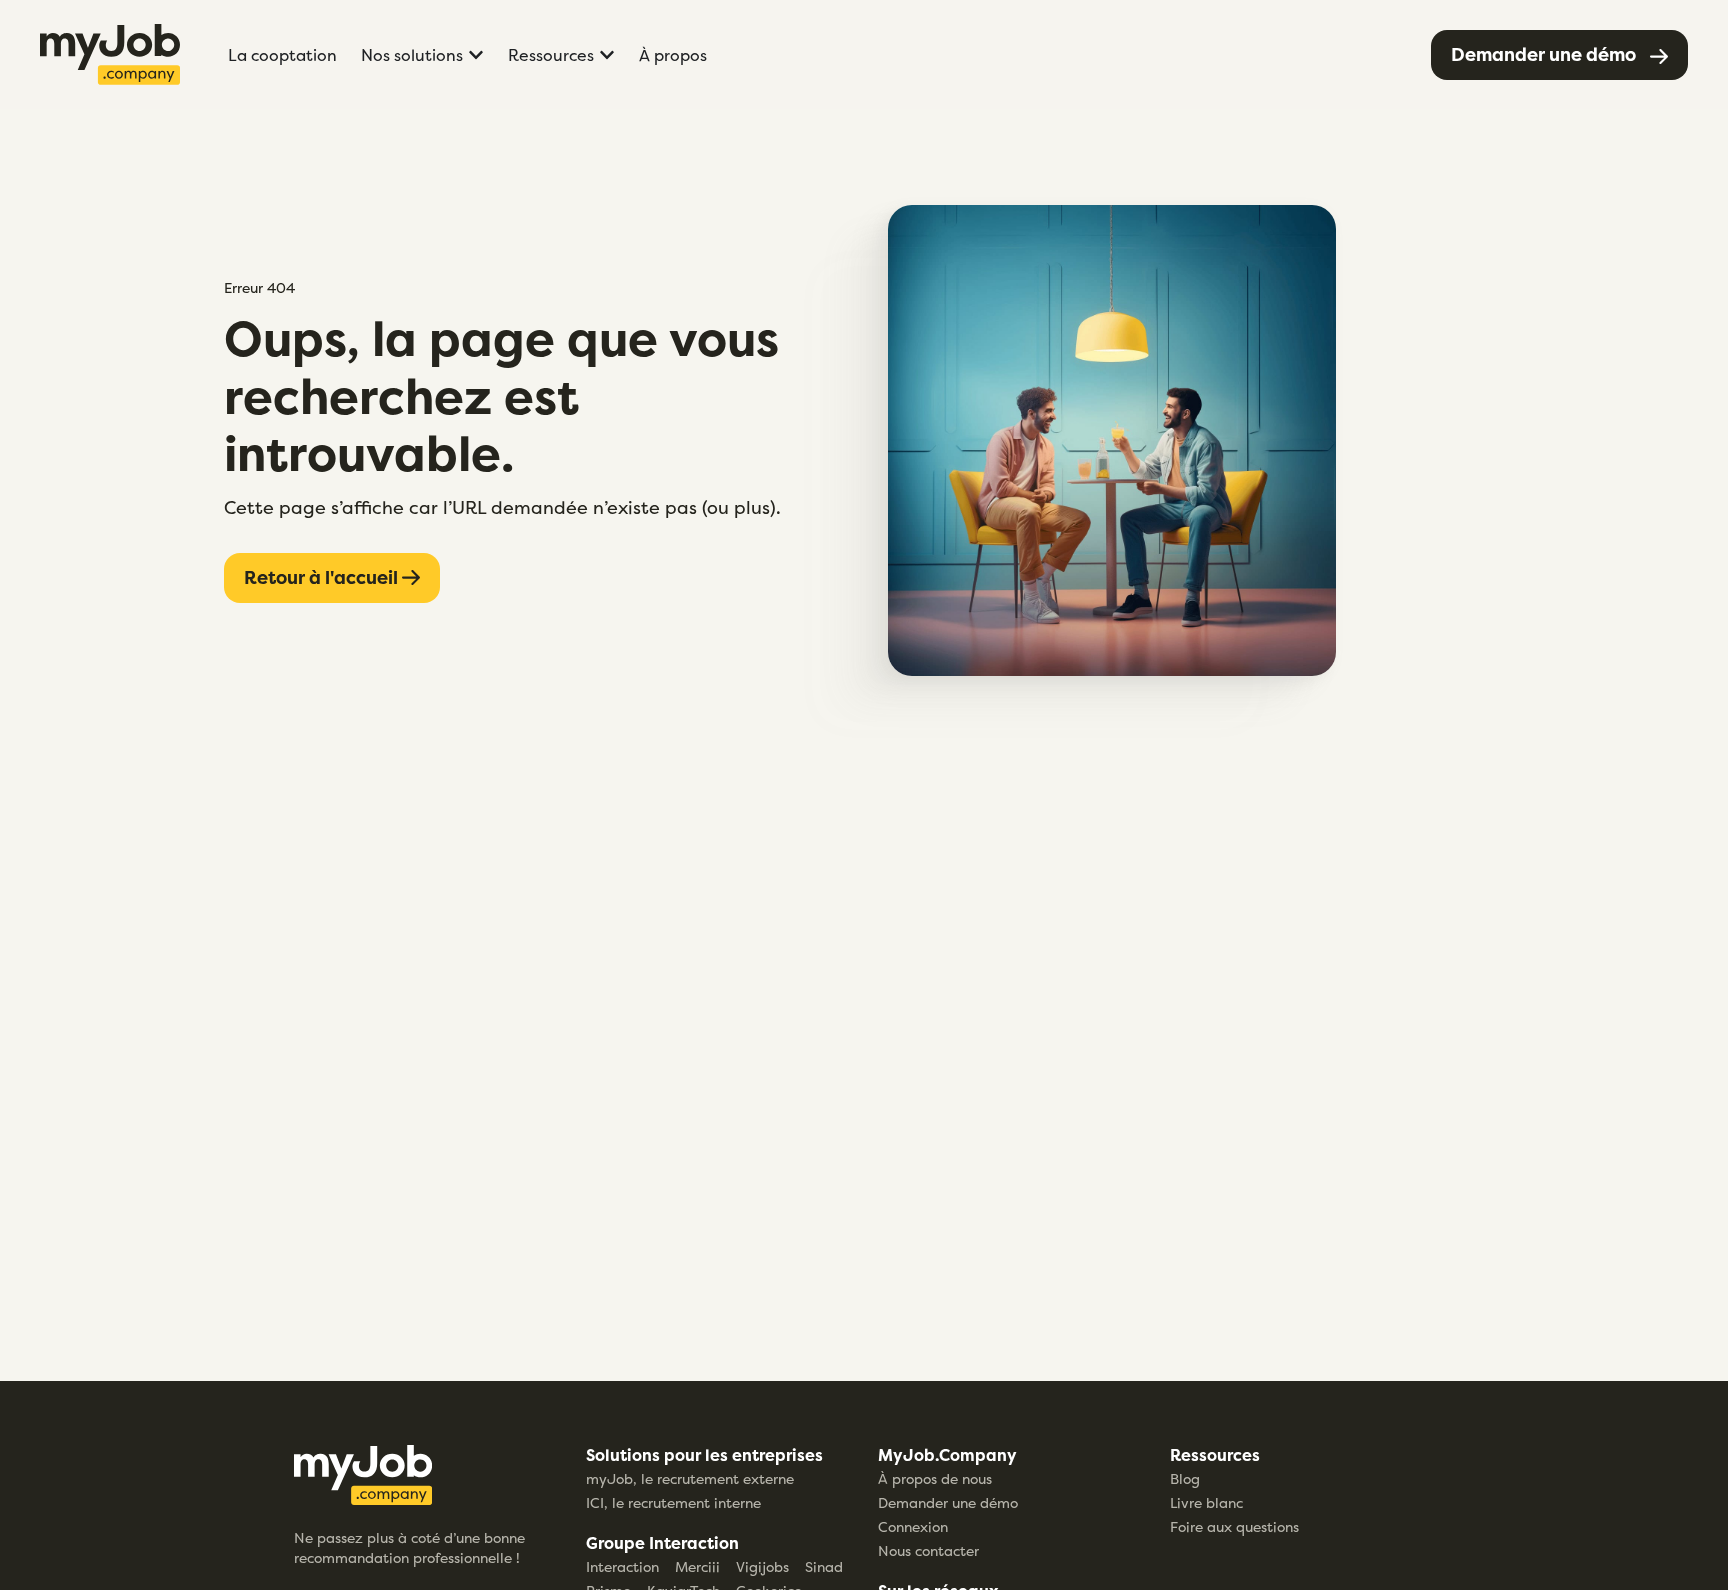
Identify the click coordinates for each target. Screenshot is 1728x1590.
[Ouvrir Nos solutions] (476, 55)
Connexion (913, 1526)
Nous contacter (928, 1550)
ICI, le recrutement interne (673, 1502)
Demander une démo (948, 1502)
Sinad (824, 1566)
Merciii (697, 1566)
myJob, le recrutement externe (690, 1478)
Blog (1185, 1478)
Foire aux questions (1234, 1526)
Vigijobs (762, 1566)
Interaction (622, 1566)
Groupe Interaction (662, 1543)
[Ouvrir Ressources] (607, 55)
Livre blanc (1206, 1502)
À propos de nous (935, 1478)
